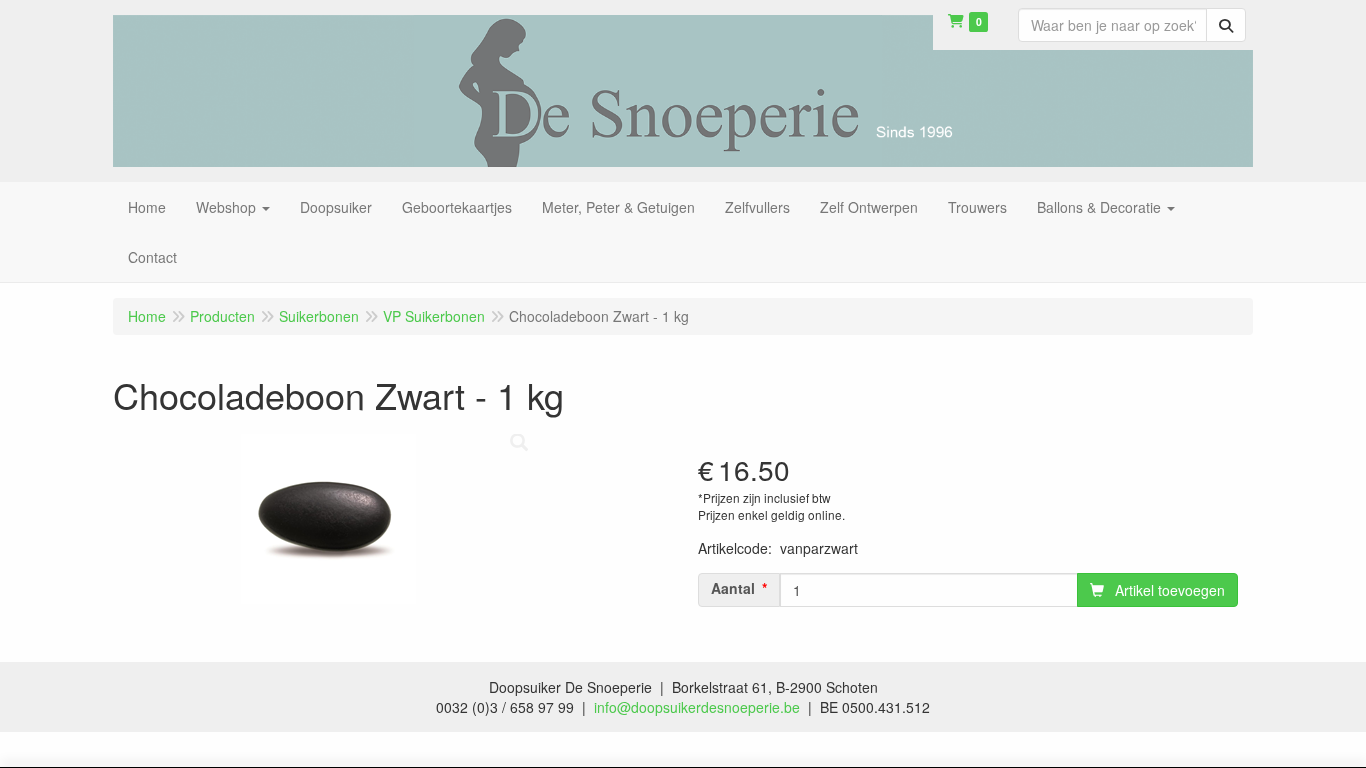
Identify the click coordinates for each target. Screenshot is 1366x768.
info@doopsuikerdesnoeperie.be (697, 707)
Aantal (733, 588)
